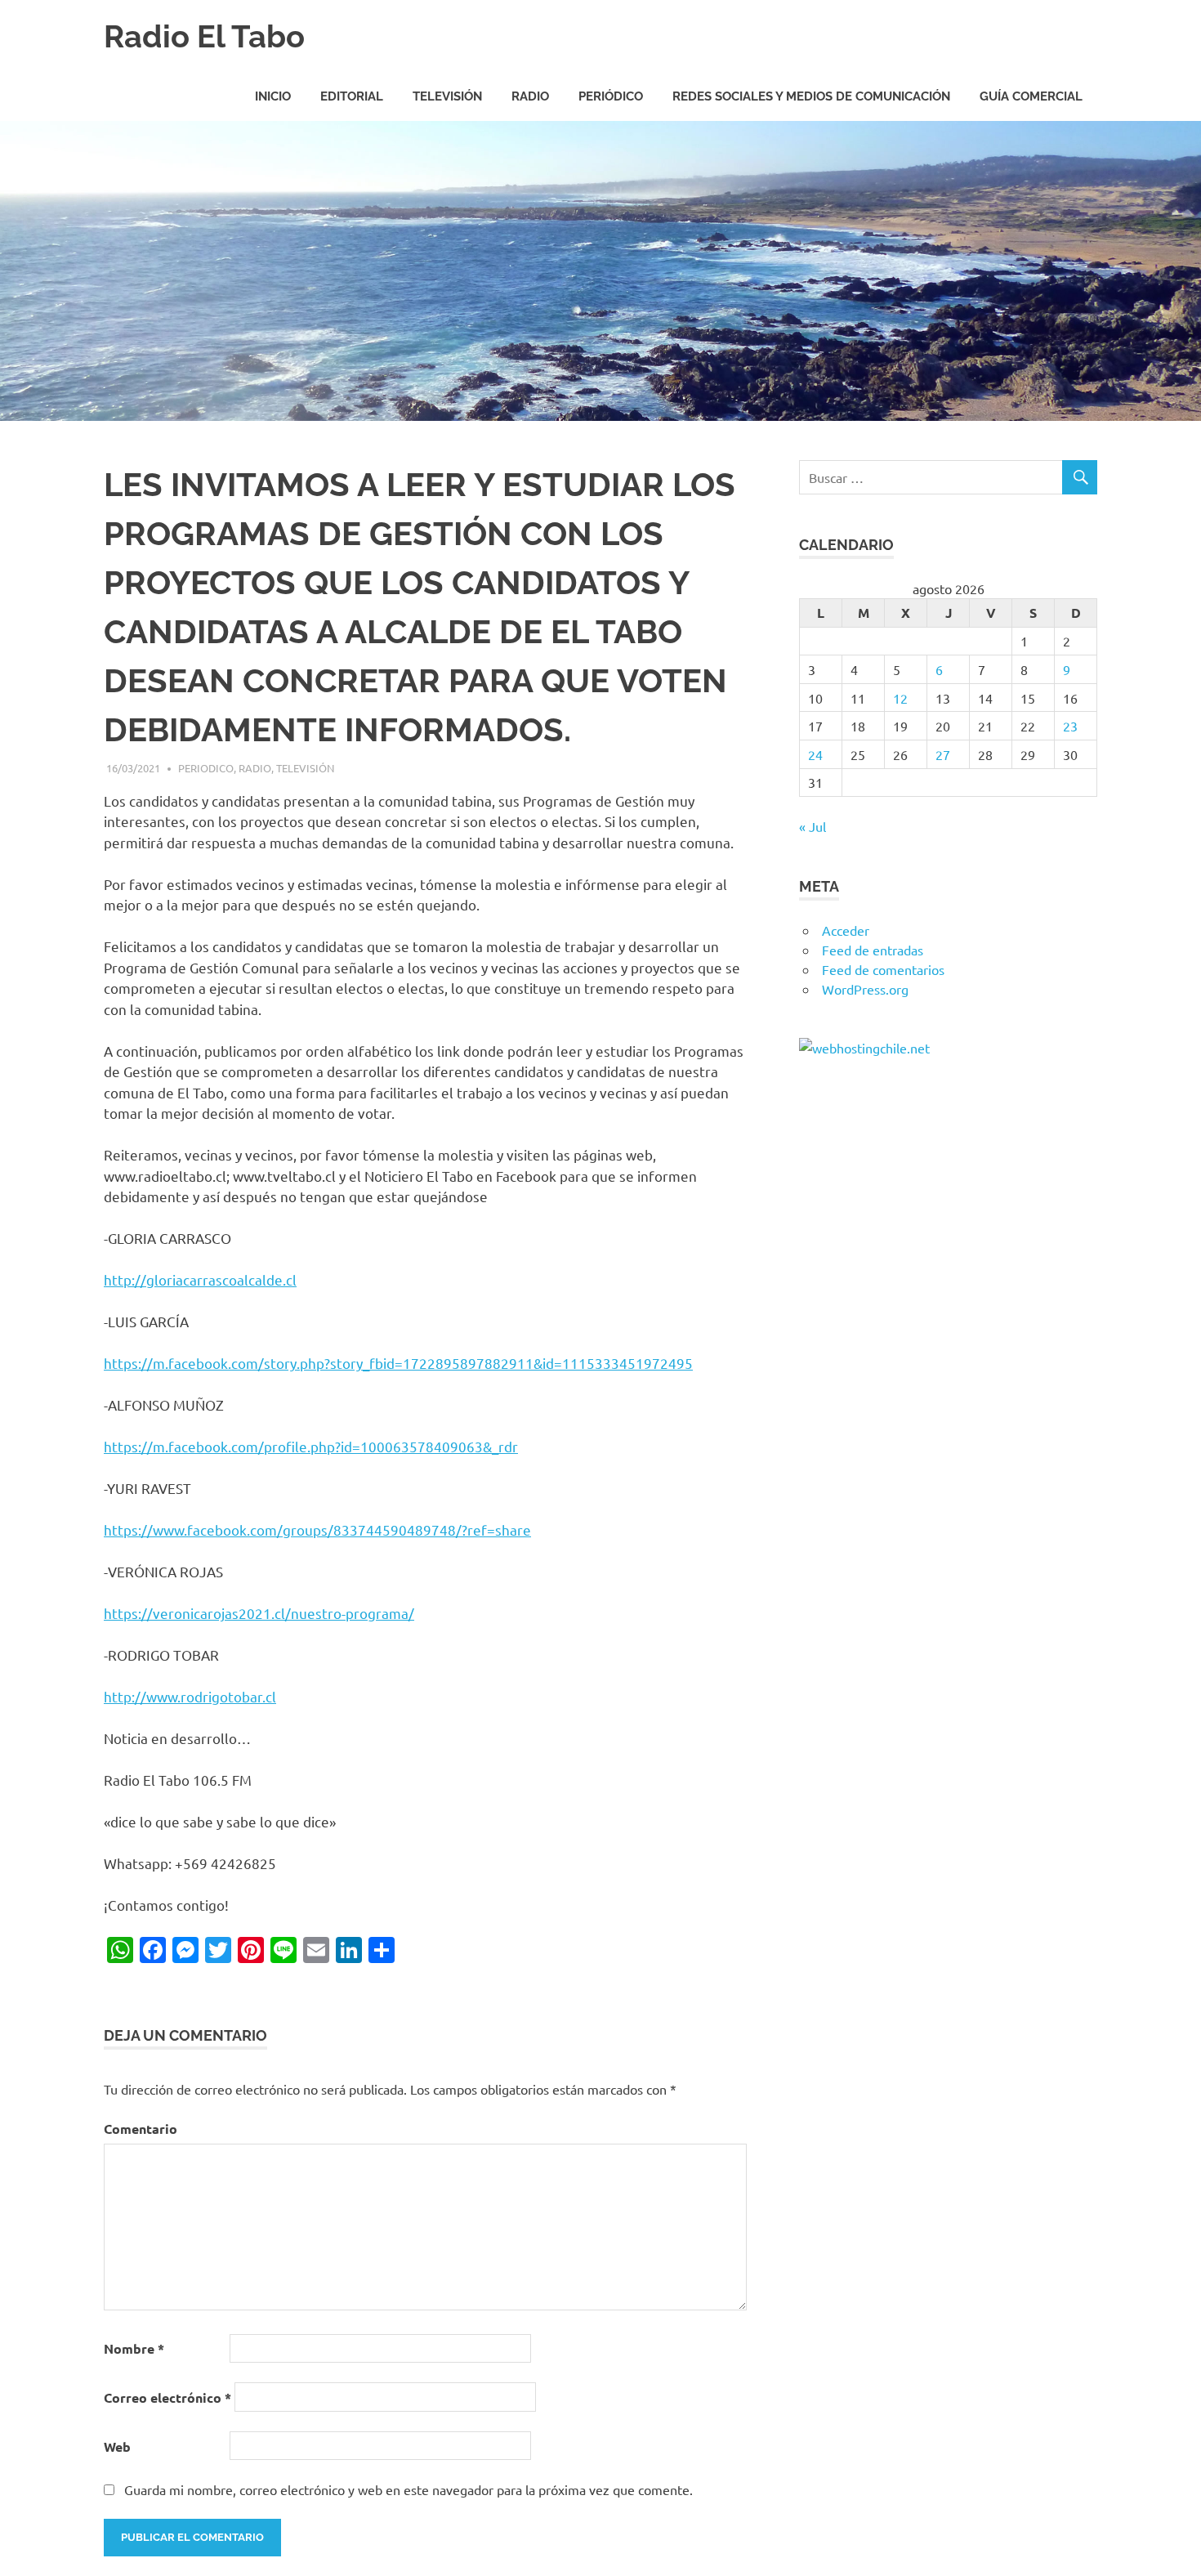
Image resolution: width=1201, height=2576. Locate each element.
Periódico (611, 96)
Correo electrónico (167, 2397)
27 (943, 754)
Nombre (134, 2348)
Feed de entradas (873, 950)
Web (117, 2446)
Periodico (206, 768)
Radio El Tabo (204, 36)
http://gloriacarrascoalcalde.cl (200, 1279)
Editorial (352, 96)
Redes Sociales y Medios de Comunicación (811, 96)
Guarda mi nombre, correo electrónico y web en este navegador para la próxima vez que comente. (409, 2489)
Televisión (447, 96)
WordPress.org (865, 989)
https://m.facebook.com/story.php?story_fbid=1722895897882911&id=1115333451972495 (398, 1363)
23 (1070, 726)
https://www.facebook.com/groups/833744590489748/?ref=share (317, 1529)
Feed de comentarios (883, 969)
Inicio (273, 96)
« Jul (813, 826)
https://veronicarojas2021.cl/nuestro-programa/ (259, 1613)
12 (900, 698)
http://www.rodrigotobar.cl (190, 1696)
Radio (530, 96)
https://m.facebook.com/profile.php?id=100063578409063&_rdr (311, 1446)
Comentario (141, 2129)
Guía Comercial (1031, 96)
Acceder (846, 930)
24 (815, 754)
